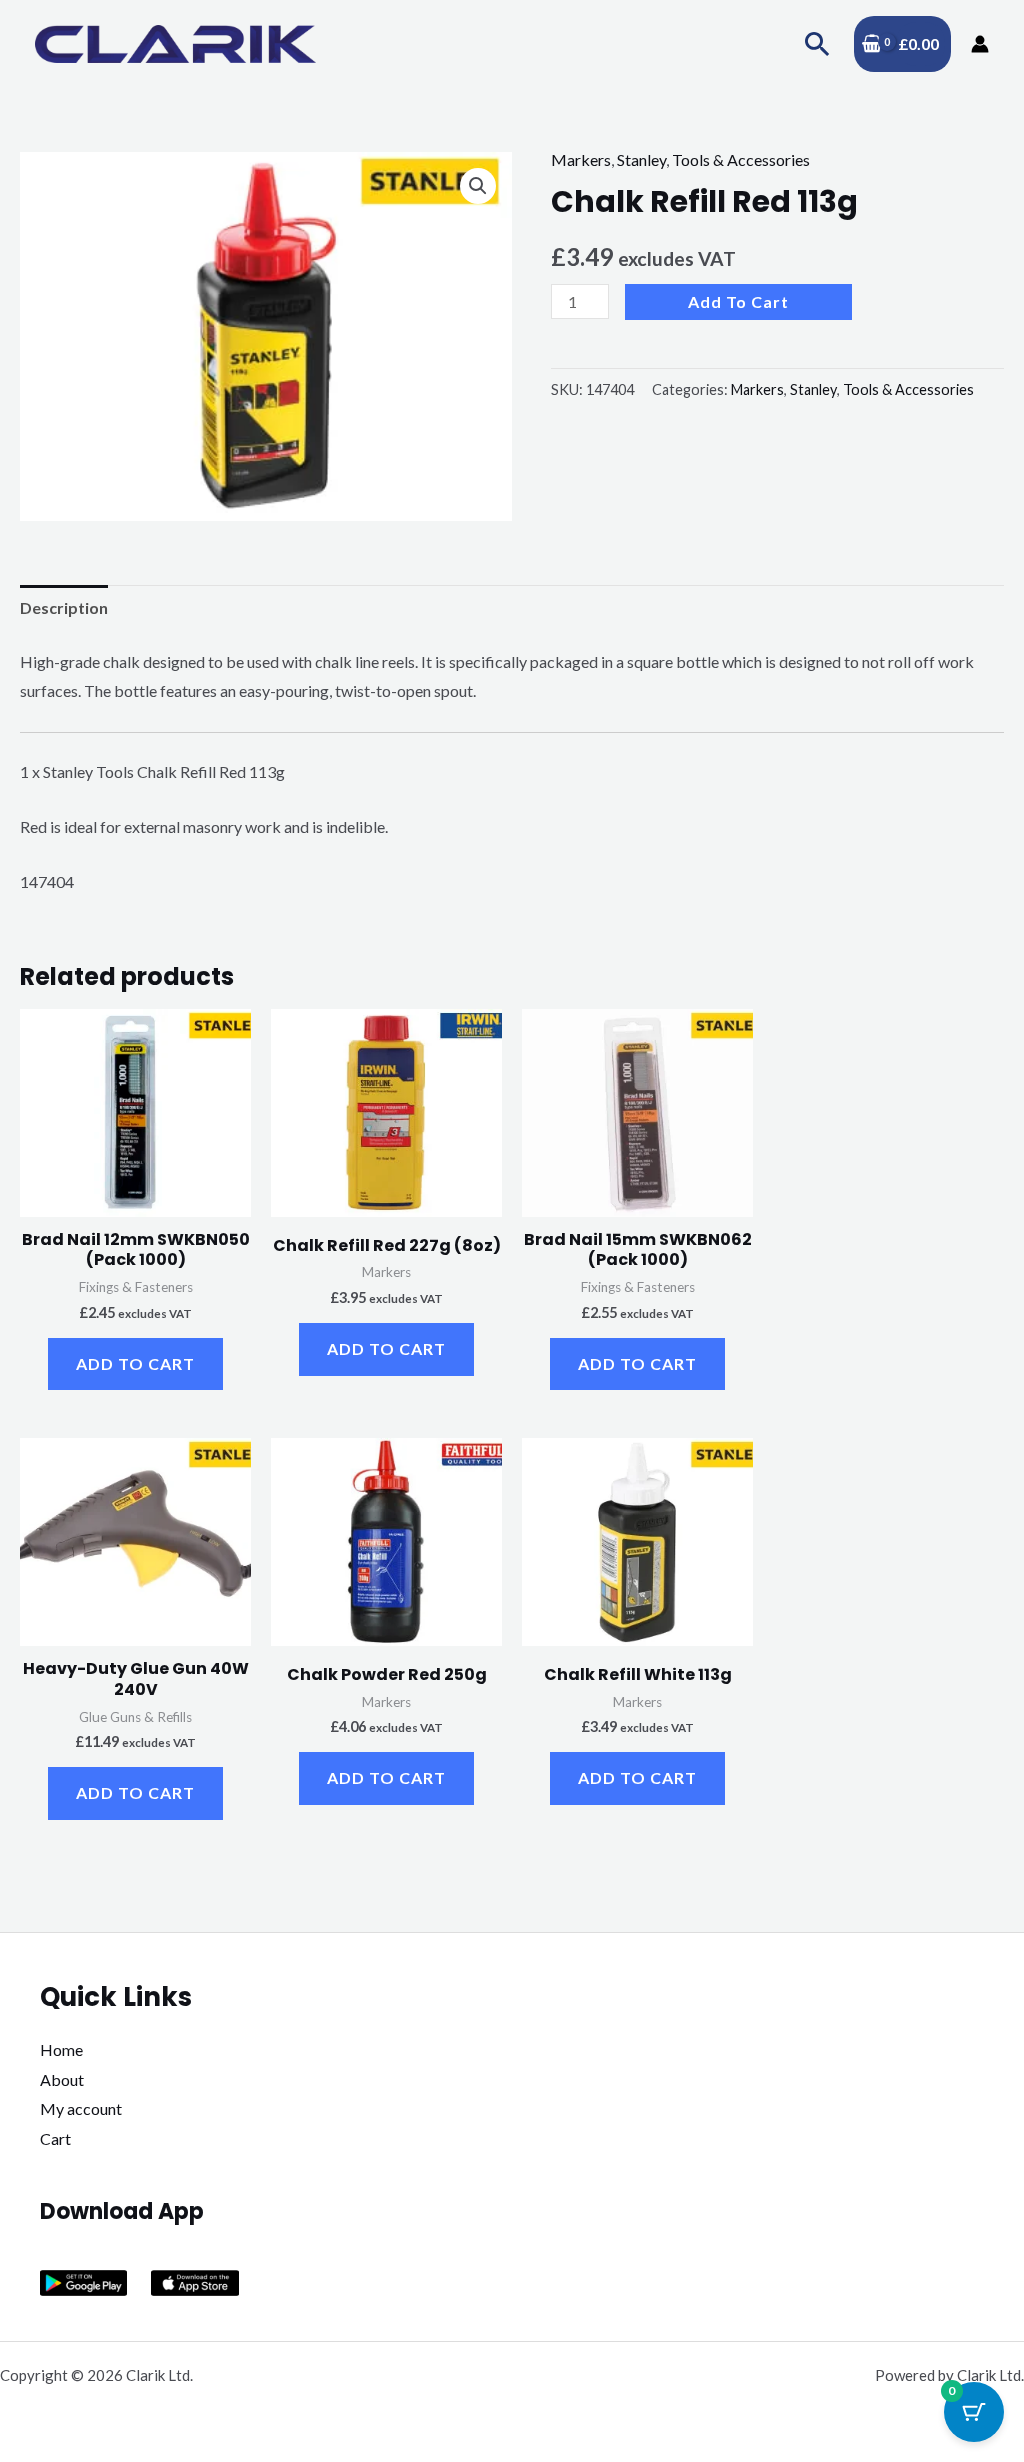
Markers (581, 159)
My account (81, 2108)
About (62, 2079)
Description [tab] (64, 607)
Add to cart (738, 301)
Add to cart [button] (135, 1363)
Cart (55, 2138)
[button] (817, 43)
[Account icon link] (980, 44)
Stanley (641, 159)
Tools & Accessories (741, 159)
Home (61, 2049)
